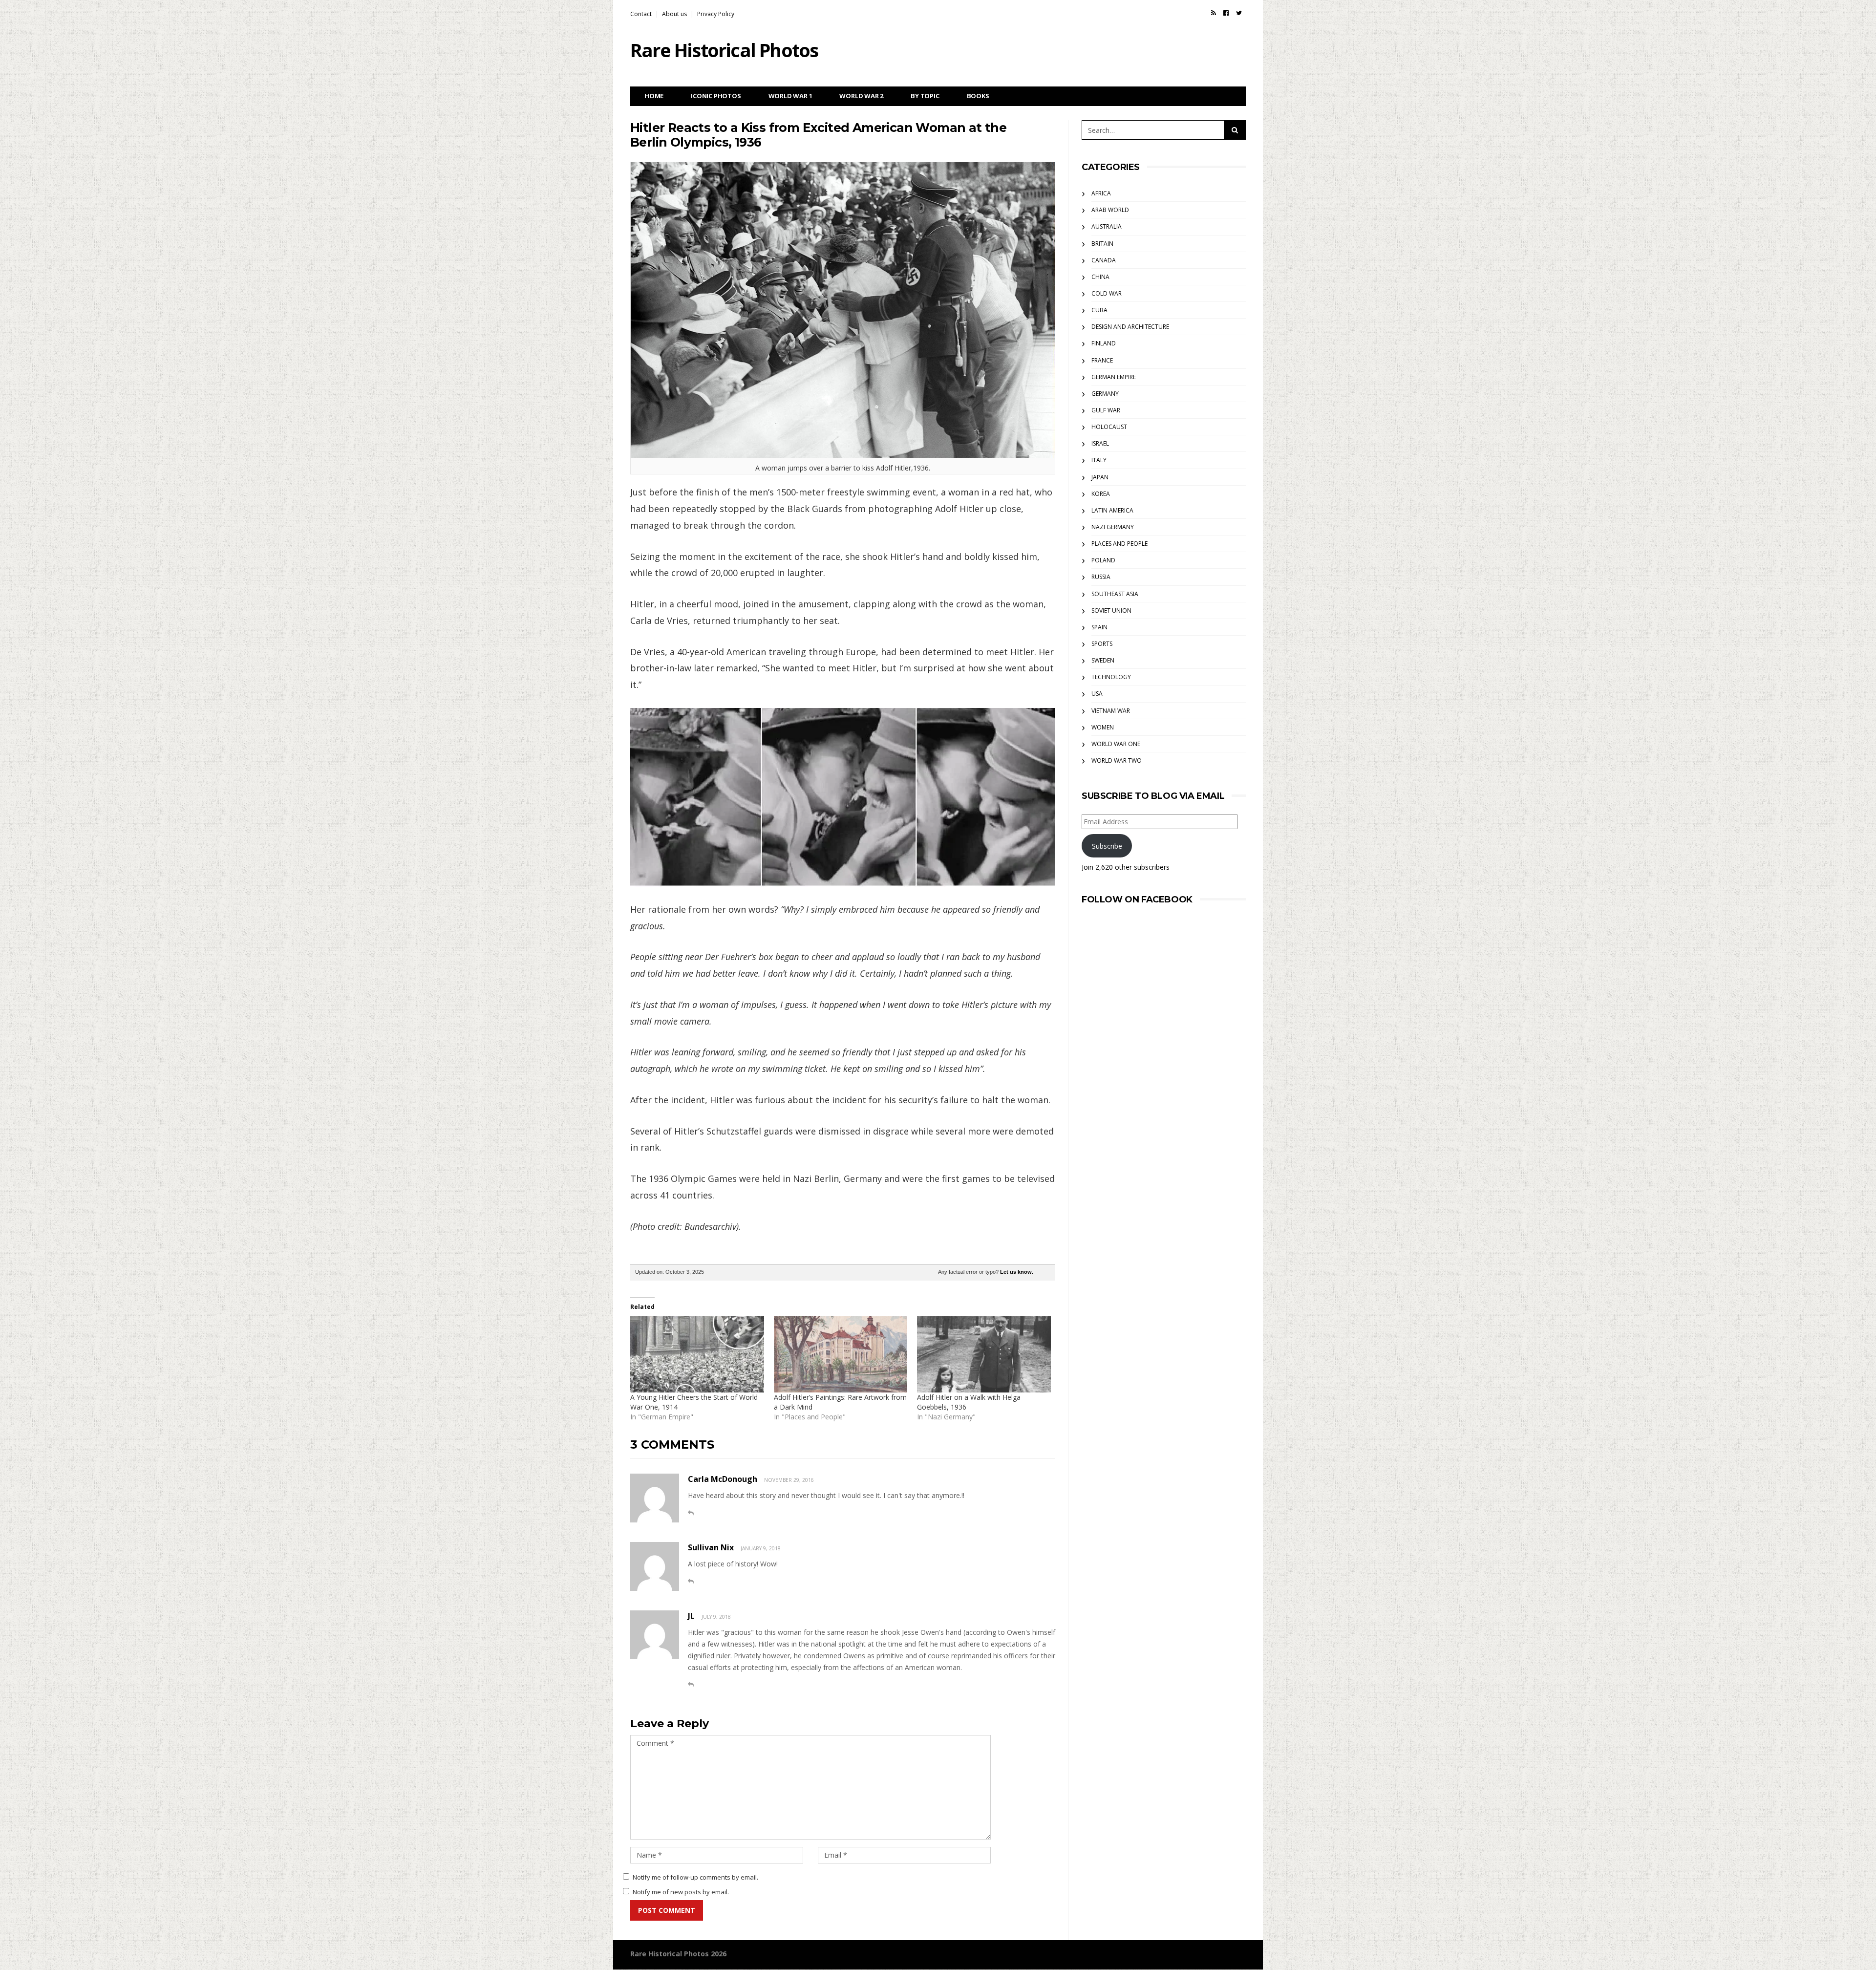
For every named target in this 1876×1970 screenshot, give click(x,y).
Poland (1103, 560)
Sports (1102, 644)
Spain (1099, 627)
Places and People (1119, 544)
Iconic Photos (716, 96)
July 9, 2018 (716, 1617)
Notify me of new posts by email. (681, 1892)
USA (1097, 694)
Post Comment (667, 1910)
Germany (1105, 394)
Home (654, 96)
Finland (1104, 343)
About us (674, 14)
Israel (1100, 443)
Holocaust (1109, 427)
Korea (1101, 494)
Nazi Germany (1113, 527)
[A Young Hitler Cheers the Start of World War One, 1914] (697, 1354)
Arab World (1110, 210)
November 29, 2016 (789, 1480)
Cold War (1107, 293)
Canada (1104, 260)
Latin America (1112, 510)
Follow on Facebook (1137, 899)
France (1102, 360)
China (1100, 277)
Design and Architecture (1130, 327)
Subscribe (1107, 846)
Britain (1102, 244)
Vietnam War (1111, 711)
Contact (641, 14)
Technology (1111, 677)
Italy (1099, 460)
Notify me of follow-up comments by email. (695, 1877)
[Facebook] (1226, 13)
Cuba (1099, 310)
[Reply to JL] (691, 1684)
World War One (1116, 744)
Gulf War (1106, 410)
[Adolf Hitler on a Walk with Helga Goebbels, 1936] (984, 1354)
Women (1103, 727)
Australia (1107, 226)
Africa (1101, 193)
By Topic (925, 96)
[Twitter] (1239, 13)
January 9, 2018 (761, 1548)
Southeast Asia (1115, 594)
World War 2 (861, 96)
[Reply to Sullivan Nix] (691, 1581)
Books (978, 96)
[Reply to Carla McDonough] (691, 1513)
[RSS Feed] (1214, 13)
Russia (1101, 577)
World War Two (1117, 760)
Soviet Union (1111, 610)
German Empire (1114, 377)
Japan (1100, 477)
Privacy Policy (716, 14)
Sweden (1103, 660)
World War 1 (790, 96)
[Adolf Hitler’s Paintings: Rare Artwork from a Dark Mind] (841, 1354)
